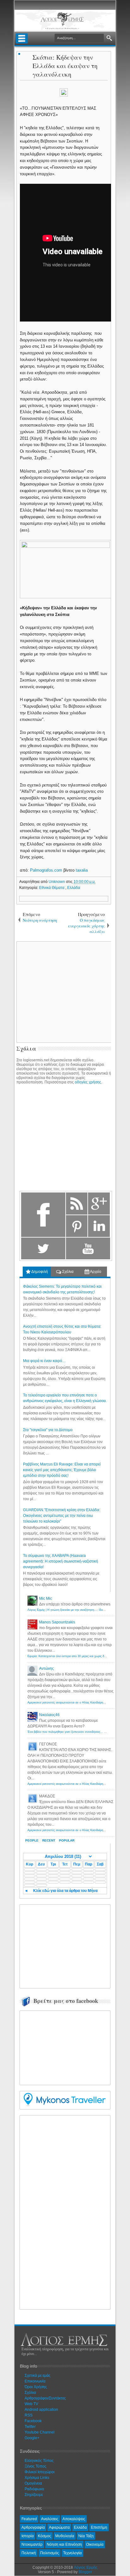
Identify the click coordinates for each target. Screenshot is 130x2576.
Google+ (32, 2438)
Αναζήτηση (109, 38)
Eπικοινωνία (35, 2381)
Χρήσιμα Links (37, 2478)
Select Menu (22, 38)
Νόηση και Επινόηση (64, 2544)
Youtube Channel (40, 2432)
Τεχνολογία (72, 2553)
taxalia (82, 870)
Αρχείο (95, 1272)
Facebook (33, 2421)
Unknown (57, 882)
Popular (67, 1840)
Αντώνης (47, 1668)
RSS (29, 2415)
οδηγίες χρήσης (88, 1082)
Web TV (31, 2404)
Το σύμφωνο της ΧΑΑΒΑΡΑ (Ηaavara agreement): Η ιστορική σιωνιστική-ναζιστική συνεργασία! (61, 1561)
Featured (29, 2519)
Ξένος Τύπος (35, 2466)
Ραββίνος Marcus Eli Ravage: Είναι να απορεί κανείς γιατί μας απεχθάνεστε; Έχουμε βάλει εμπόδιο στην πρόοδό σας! (62, 1470)
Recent (49, 1840)
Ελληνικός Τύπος (39, 2461)
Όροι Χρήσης (36, 2387)
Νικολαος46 (49, 1715)
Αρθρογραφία (33, 2527)
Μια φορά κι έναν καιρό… (44, 1361)
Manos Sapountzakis (57, 1622)
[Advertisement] (70, 1946)
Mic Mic (46, 1598)
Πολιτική (29, 2553)
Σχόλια (67, 1272)
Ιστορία (28, 2536)
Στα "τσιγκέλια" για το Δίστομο (48, 1430)
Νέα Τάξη (86, 2536)
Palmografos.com (46, 870)
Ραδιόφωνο (34, 2489)
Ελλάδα (74, 888)
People (32, 1840)
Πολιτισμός (50, 2553)
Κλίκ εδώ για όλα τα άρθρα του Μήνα (65, 1891)
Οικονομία (95, 2544)
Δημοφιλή (39, 1272)
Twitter (30, 2427)
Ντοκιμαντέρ (32, 2544)
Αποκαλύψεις (74, 2519)
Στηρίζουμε (34, 2495)
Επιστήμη (99, 2527)
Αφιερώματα (59, 2527)
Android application (41, 2410)
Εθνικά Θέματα (52, 888)
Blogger (85, 2572)
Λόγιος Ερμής (86, 2567)
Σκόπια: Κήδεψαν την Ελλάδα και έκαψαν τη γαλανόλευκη (65, 66)
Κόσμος (44, 2536)
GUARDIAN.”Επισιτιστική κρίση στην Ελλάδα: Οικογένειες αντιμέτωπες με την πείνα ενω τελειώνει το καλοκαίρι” (62, 1516)
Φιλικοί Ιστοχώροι (40, 2472)
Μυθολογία (65, 2536)
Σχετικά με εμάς (38, 2376)
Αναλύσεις (50, 2519)
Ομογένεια (33, 2483)
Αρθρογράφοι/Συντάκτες (45, 2398)
